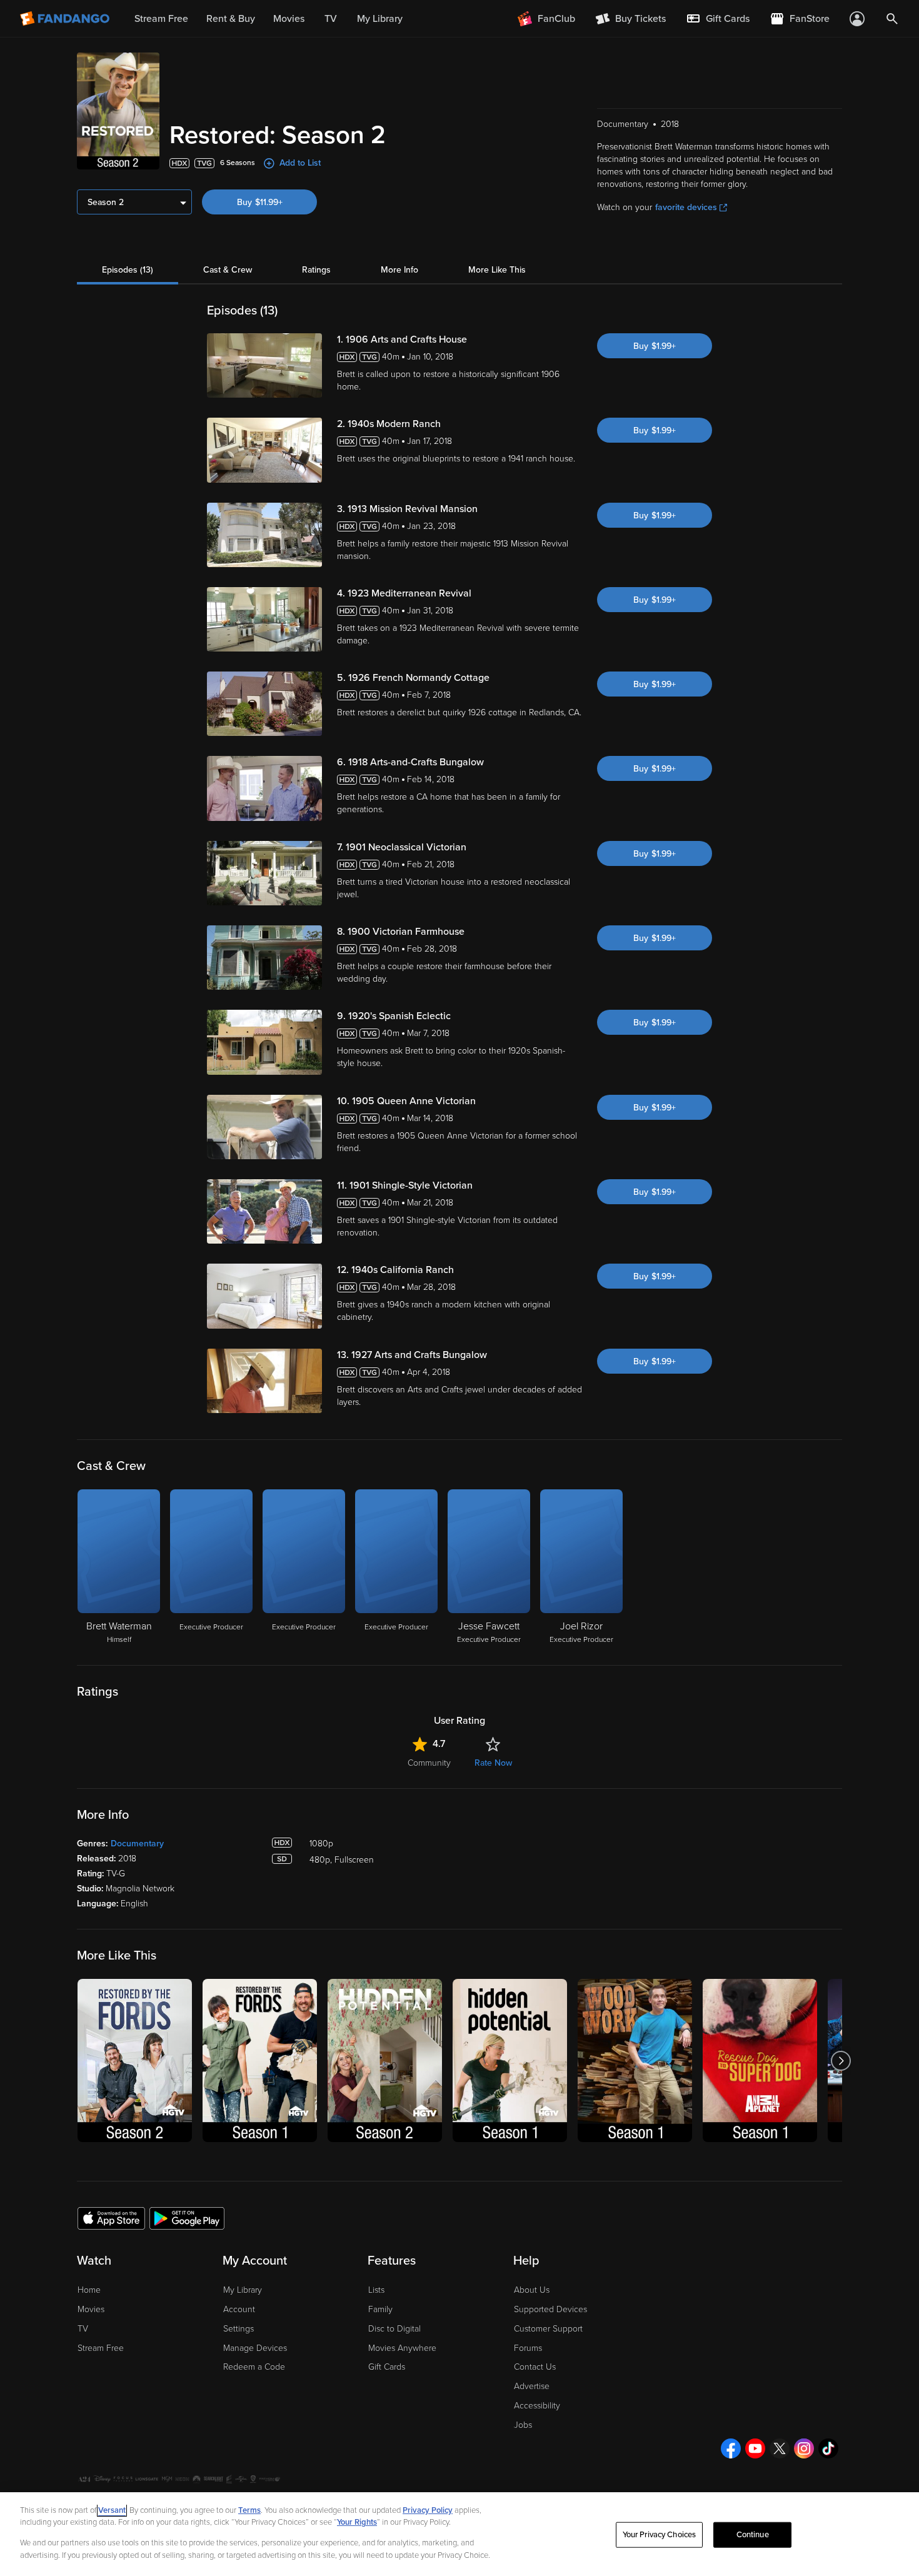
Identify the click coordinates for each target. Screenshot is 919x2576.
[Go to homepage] (66, 19)
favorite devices (686, 207)
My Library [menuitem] (380, 19)
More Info (399, 270)
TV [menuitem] (331, 19)
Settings (239, 2329)
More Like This (497, 270)
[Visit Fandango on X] (780, 2448)
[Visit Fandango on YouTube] (755, 2448)
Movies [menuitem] (289, 19)
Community (429, 1763)
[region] (459, 2534)
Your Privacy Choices (660, 2535)
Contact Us (535, 2367)
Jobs (523, 2425)
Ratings (316, 270)
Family (380, 2309)
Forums (528, 2348)
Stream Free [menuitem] (161, 19)
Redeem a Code (254, 2367)
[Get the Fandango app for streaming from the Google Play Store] (187, 2218)
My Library (243, 2290)
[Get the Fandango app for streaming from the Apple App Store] (111, 2218)
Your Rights (357, 2522)
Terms (249, 2510)
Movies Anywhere (402, 2348)
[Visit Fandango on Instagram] (804, 2448)
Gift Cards (387, 2367)
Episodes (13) (128, 270)
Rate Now (493, 1763)
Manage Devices (255, 2348)
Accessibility (537, 2406)
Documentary (137, 1844)
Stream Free (101, 2348)
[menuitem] (718, 19)
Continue (753, 2535)
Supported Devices (550, 2309)
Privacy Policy (428, 2510)
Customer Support (548, 2329)
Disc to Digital (394, 2329)
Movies (91, 2309)
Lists (376, 2290)
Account (239, 2309)
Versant (112, 2510)
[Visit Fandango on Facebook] (731, 2448)
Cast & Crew (228, 270)
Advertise (532, 2386)
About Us (532, 2290)
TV (83, 2329)
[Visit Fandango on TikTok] (828, 2448)
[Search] (892, 19)
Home (89, 2290)
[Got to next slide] (841, 2060)
